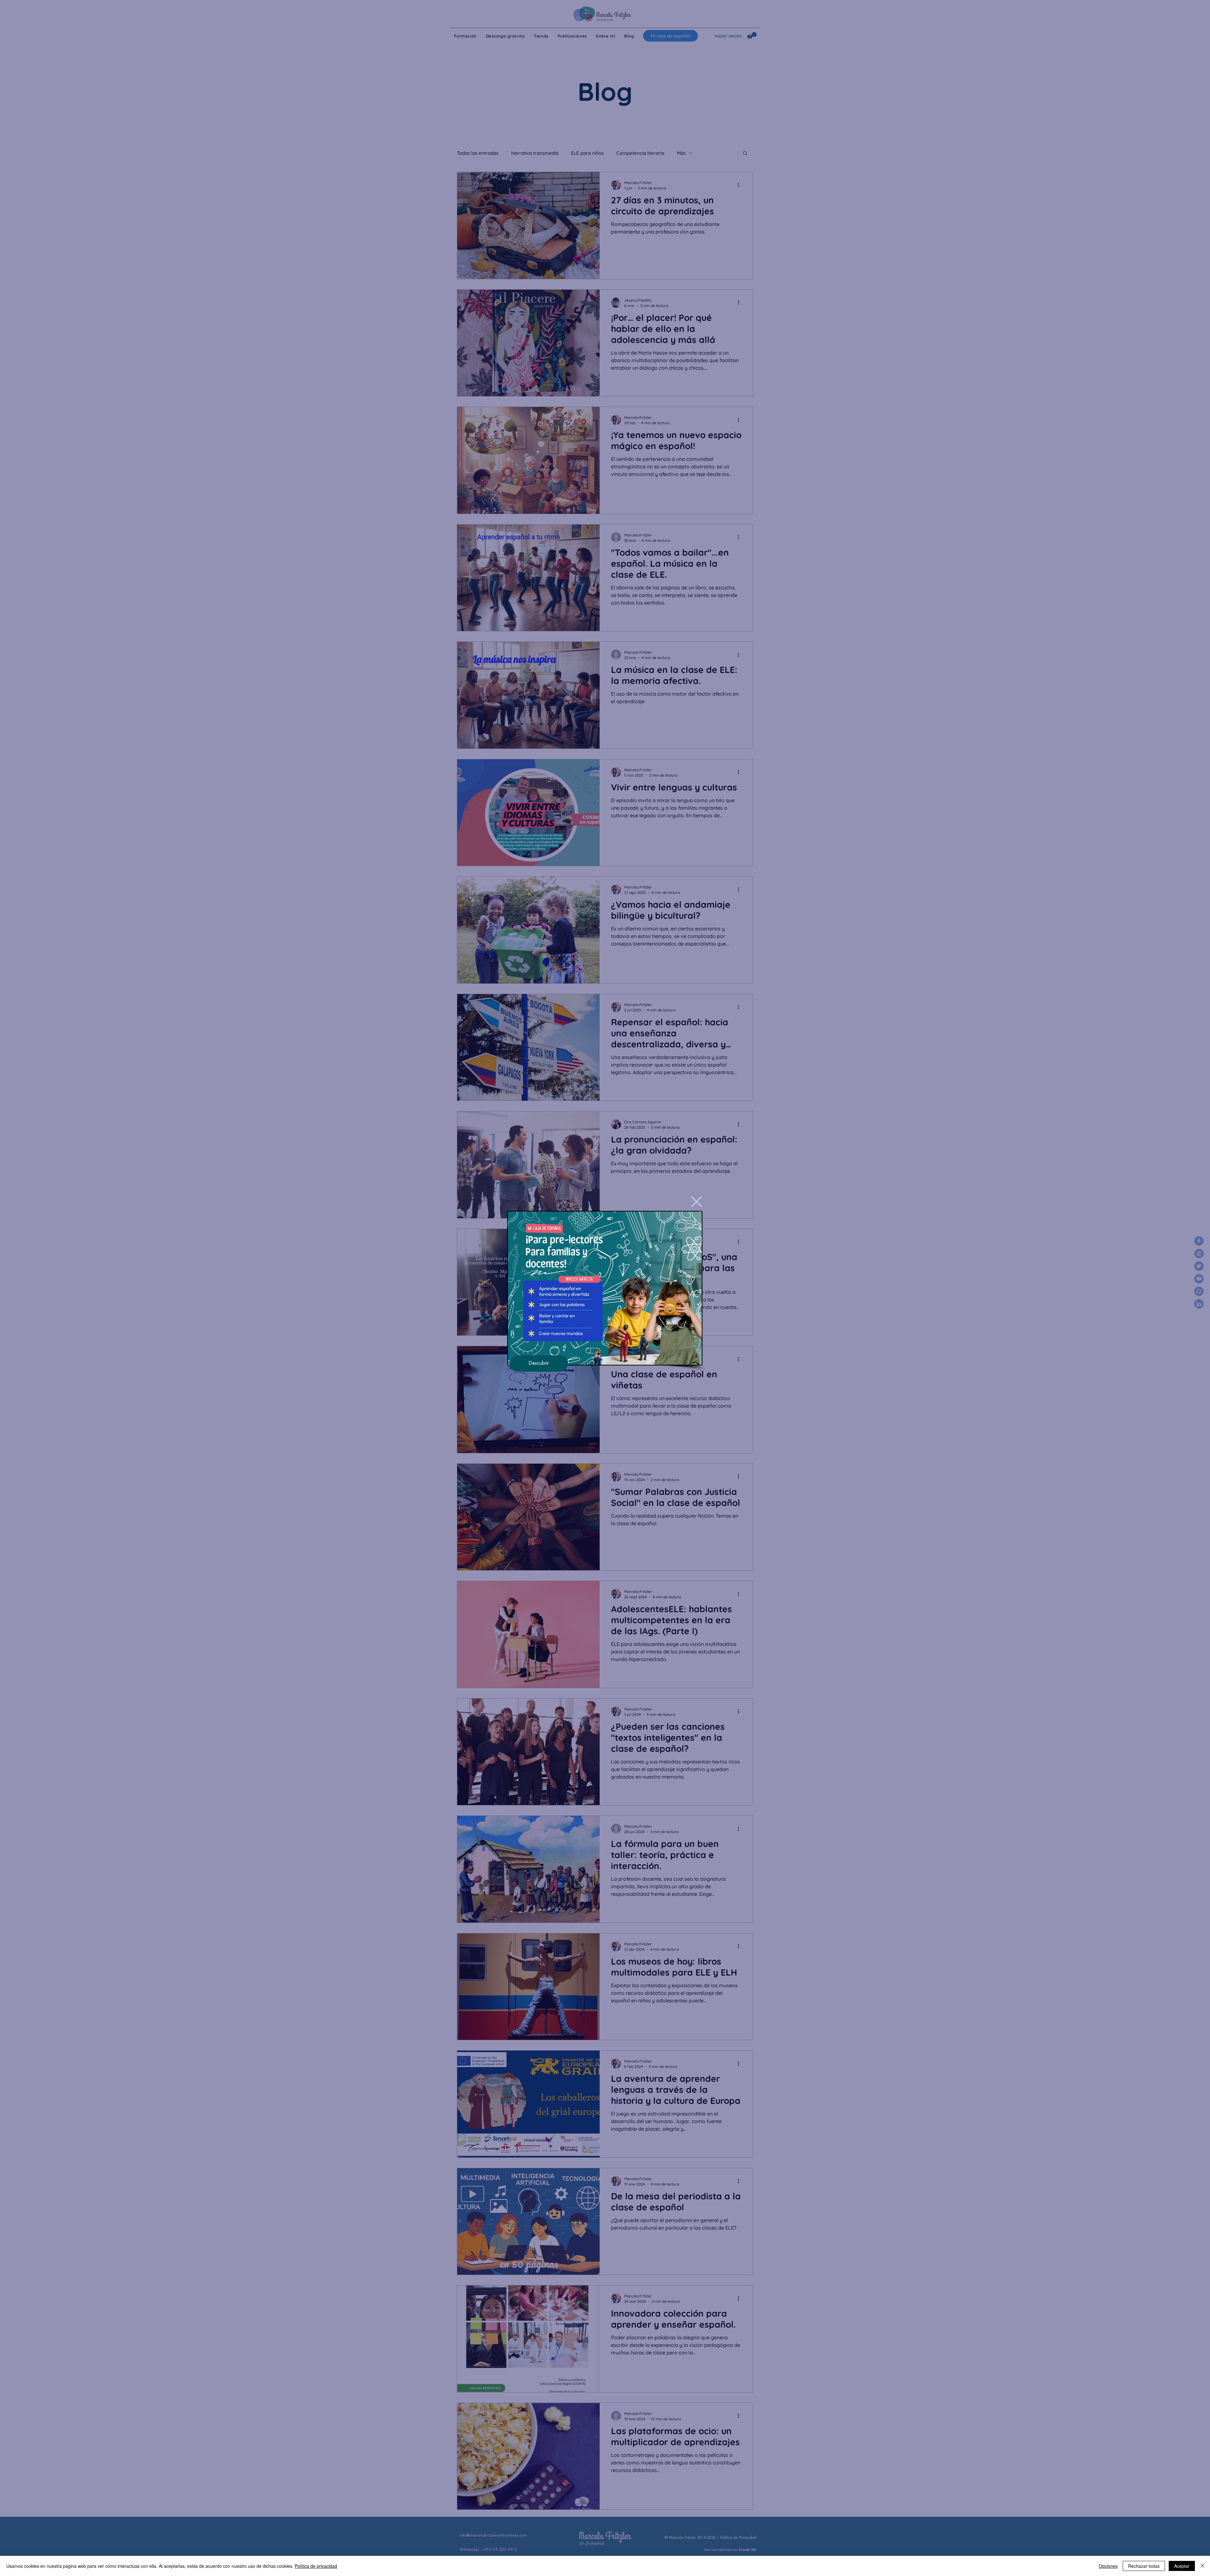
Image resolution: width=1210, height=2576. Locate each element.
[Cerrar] (1202, 2566)
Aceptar (1182, 2566)
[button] (697, 1202)
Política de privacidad (316, 2566)
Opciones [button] (1108, 2566)
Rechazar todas (1144, 2566)
